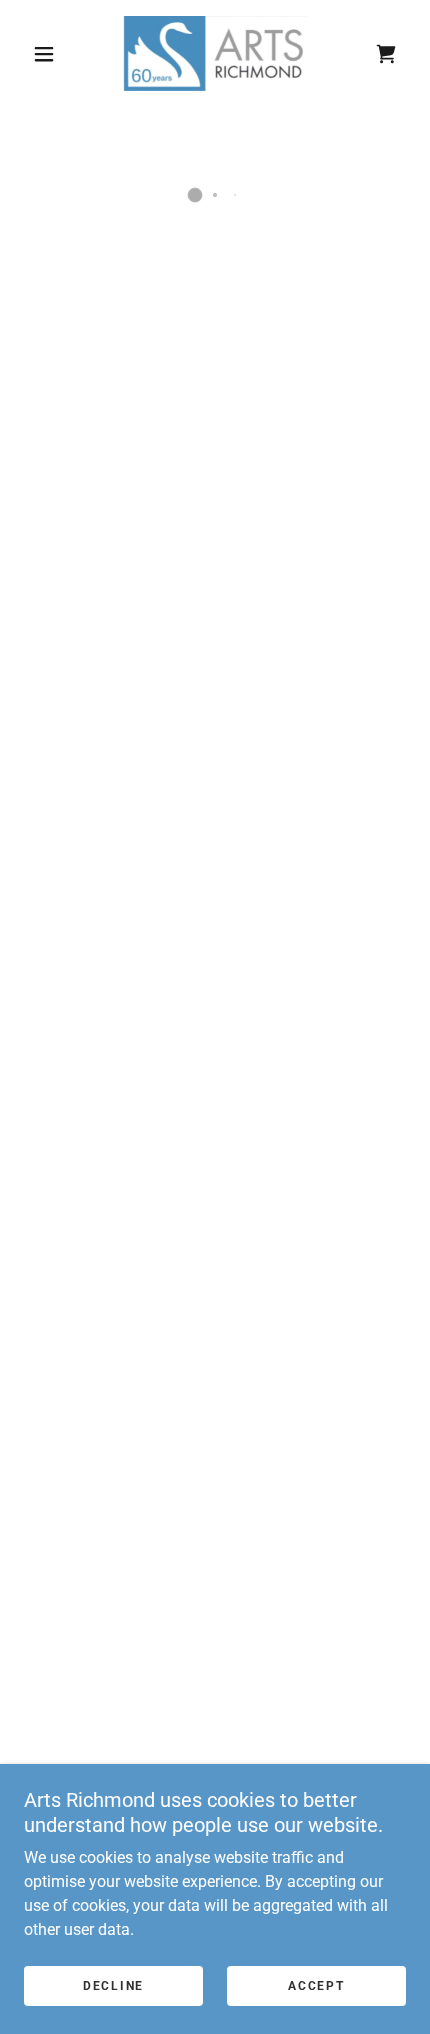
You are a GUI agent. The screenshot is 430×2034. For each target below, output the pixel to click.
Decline (113, 1986)
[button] (44, 54)
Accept (316, 1986)
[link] (216, 53)
